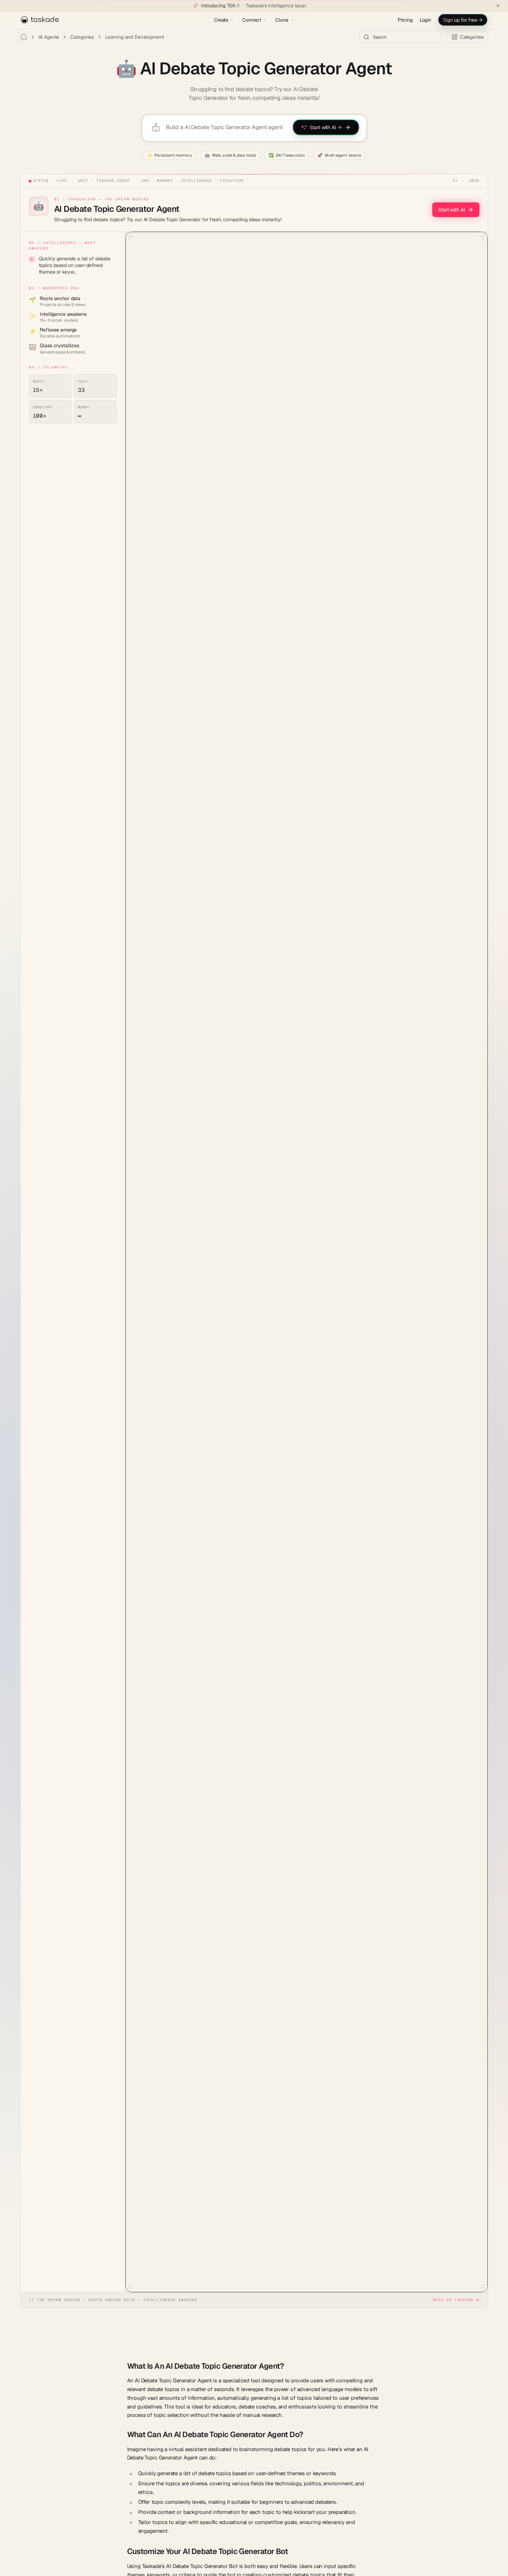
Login (425, 20)
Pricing (405, 20)
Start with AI (451, 210)
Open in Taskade (453, 2300)
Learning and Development (135, 37)
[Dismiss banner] (498, 6)
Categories (82, 37)
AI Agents (49, 37)
